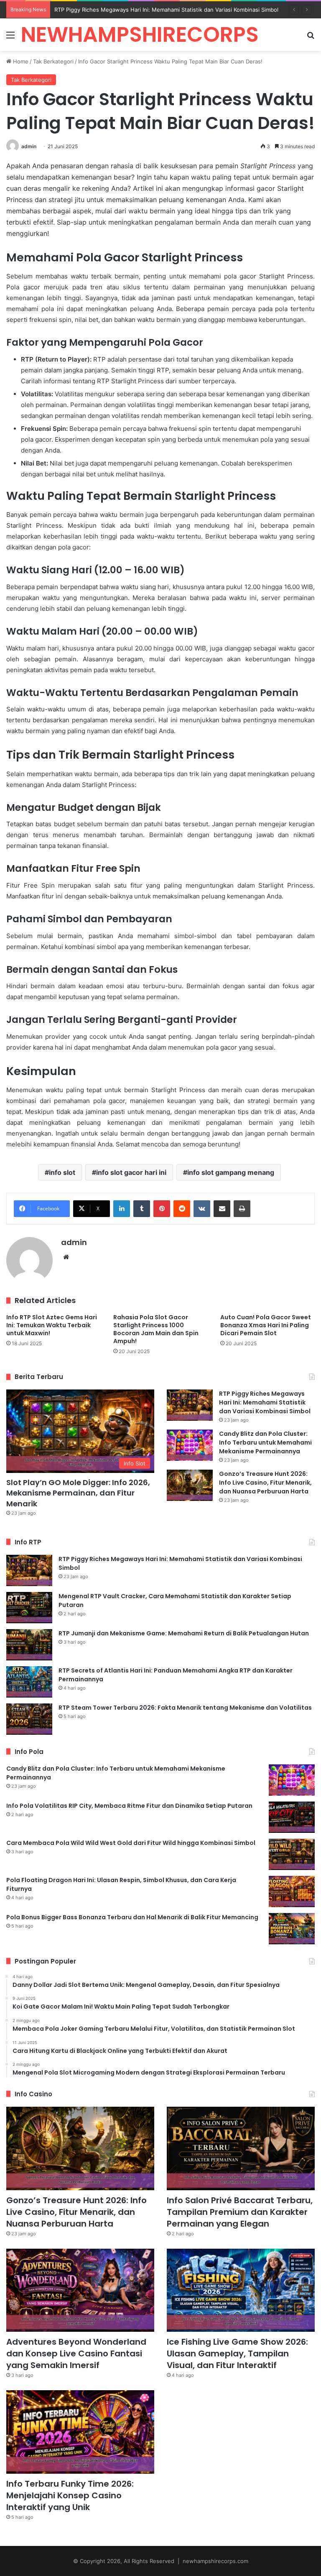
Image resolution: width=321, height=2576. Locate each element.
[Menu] (10, 38)
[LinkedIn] (122, 1209)
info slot (62, 1172)
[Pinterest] (162, 1209)
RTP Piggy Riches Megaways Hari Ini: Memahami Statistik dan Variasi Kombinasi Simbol (265, 1402)
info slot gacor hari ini (131, 1172)
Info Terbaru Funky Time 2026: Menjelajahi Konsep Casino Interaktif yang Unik (70, 2495)
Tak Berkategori (53, 61)
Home (20, 61)
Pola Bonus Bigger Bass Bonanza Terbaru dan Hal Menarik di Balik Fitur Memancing (132, 1917)
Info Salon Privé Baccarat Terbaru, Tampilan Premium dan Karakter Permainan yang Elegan (240, 2212)
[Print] (242, 1209)
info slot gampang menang (231, 1172)
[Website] (66, 1257)
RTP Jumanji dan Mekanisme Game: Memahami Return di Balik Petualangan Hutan (184, 1633)
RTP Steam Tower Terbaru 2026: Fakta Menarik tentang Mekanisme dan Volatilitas (185, 1708)
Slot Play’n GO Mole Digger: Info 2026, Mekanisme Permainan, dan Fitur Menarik (78, 1493)
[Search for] (311, 38)
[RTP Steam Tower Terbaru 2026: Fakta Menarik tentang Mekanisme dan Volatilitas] (29, 1719)
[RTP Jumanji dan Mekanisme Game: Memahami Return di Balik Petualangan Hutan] (29, 1645)
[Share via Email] (222, 1209)
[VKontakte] (202, 1209)
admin (29, 146)
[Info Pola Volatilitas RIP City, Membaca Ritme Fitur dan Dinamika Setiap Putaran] (292, 1817)
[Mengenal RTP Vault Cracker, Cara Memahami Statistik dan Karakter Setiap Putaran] (29, 1608)
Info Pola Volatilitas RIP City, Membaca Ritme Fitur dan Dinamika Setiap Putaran (129, 1806)
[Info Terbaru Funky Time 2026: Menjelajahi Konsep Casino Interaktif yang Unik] (80, 2432)
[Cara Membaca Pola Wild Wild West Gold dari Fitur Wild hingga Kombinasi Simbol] (292, 1854)
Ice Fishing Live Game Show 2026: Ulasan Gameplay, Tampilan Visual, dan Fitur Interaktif (237, 2353)
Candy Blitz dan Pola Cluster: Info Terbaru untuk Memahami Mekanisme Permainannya (265, 1442)
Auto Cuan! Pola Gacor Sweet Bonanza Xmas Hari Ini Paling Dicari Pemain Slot (266, 1325)
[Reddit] (182, 1209)
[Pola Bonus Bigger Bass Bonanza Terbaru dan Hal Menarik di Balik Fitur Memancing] (292, 1929)
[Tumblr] (142, 1209)
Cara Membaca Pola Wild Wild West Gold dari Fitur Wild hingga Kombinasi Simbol (131, 1843)
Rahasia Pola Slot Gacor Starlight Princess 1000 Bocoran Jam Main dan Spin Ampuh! (156, 1329)
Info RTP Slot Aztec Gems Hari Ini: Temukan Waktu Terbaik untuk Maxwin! (52, 1325)
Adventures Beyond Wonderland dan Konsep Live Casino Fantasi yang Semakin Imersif (76, 2353)
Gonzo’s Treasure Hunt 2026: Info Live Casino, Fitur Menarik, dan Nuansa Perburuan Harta (265, 1483)
